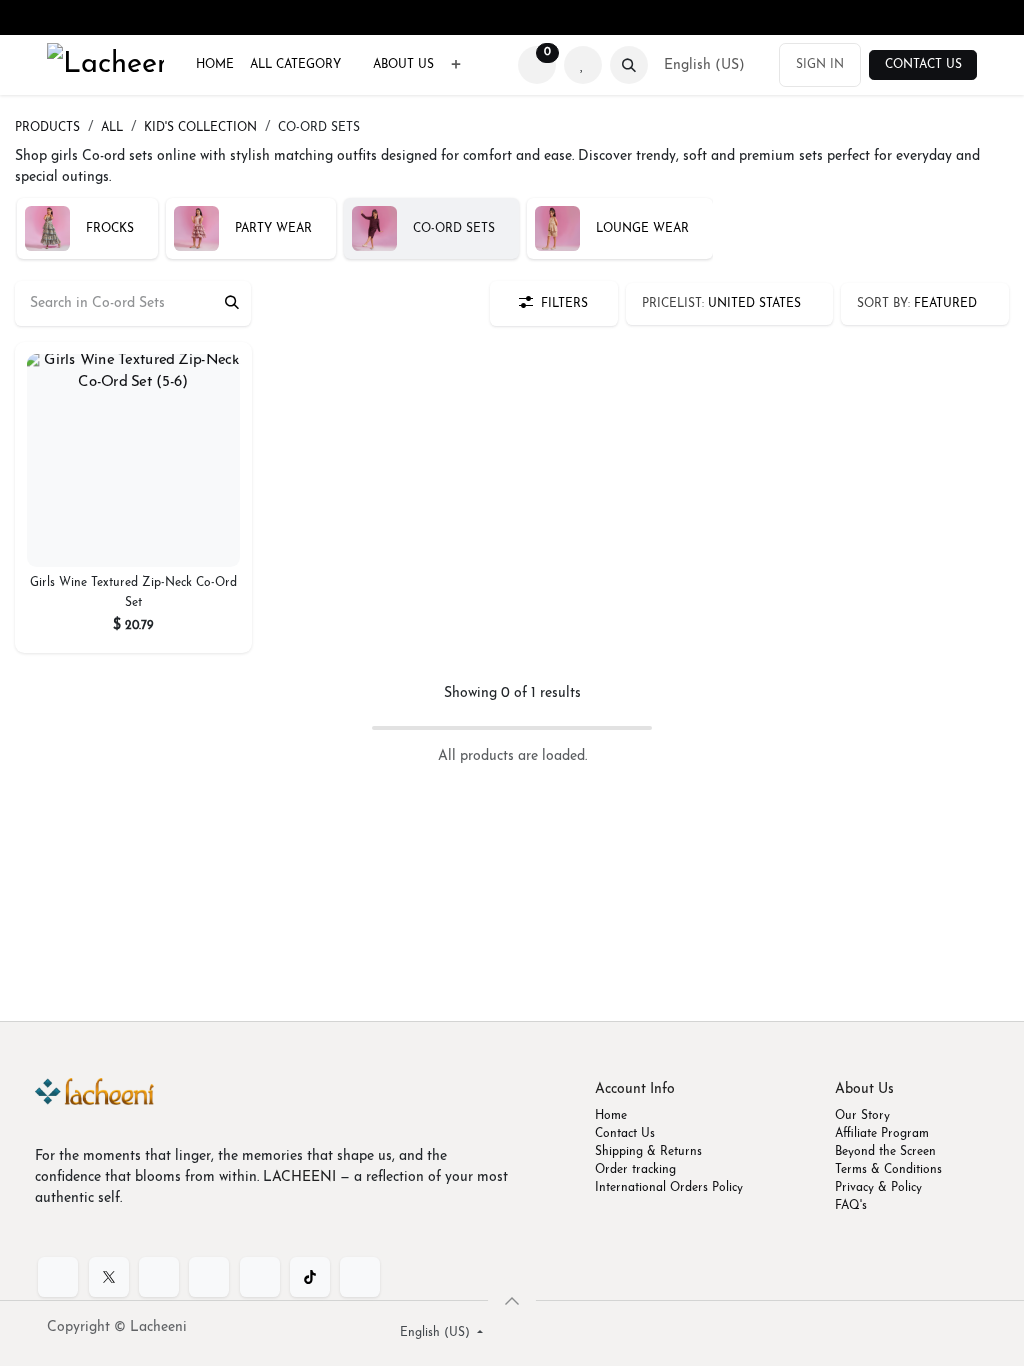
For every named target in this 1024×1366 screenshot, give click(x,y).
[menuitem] (215, 65)
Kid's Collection (200, 128)
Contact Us (923, 65)
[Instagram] (260, 1277)
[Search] (232, 303)
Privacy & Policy (878, 1188)
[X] (109, 1277)
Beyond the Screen (885, 1152)
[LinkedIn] (159, 1277)
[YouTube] (209, 1277)
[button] (629, 65)
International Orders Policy (669, 1188)
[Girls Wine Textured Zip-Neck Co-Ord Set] (133, 460)
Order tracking (635, 1170)
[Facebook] (58, 1277)
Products (47, 128)
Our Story (862, 1116)
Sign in (820, 65)
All (112, 128)
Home (611, 1116)
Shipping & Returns (648, 1152)
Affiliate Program (882, 1134)
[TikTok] (310, 1277)
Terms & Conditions (888, 1170)
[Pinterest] (360, 1277)
